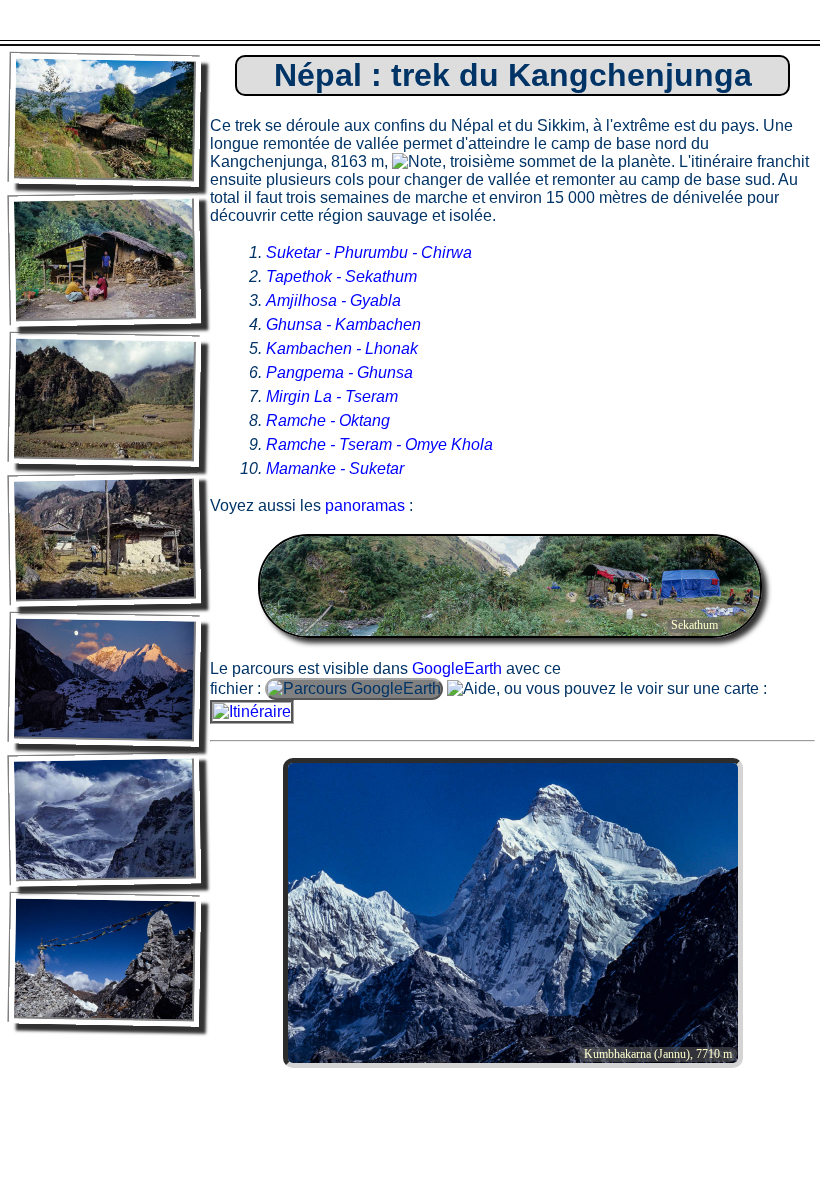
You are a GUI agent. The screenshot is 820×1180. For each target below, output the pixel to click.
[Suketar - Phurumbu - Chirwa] (105, 119)
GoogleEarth (457, 668)
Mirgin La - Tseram (332, 396)
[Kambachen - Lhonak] (105, 679)
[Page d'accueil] (78, 20)
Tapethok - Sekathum (341, 276)
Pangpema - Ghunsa (339, 372)
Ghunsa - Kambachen (343, 324)
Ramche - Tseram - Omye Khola (379, 444)
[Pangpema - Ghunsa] (105, 819)
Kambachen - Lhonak (342, 348)
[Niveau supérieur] (389, 20)
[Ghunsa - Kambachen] (105, 539)
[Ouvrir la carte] (252, 711)
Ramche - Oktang (328, 420)
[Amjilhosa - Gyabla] (105, 399)
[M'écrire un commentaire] (701, 20)
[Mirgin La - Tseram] (105, 959)
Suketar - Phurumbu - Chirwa (369, 252)
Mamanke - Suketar (335, 468)
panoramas (365, 505)
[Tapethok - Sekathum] (105, 259)
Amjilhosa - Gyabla (333, 300)
